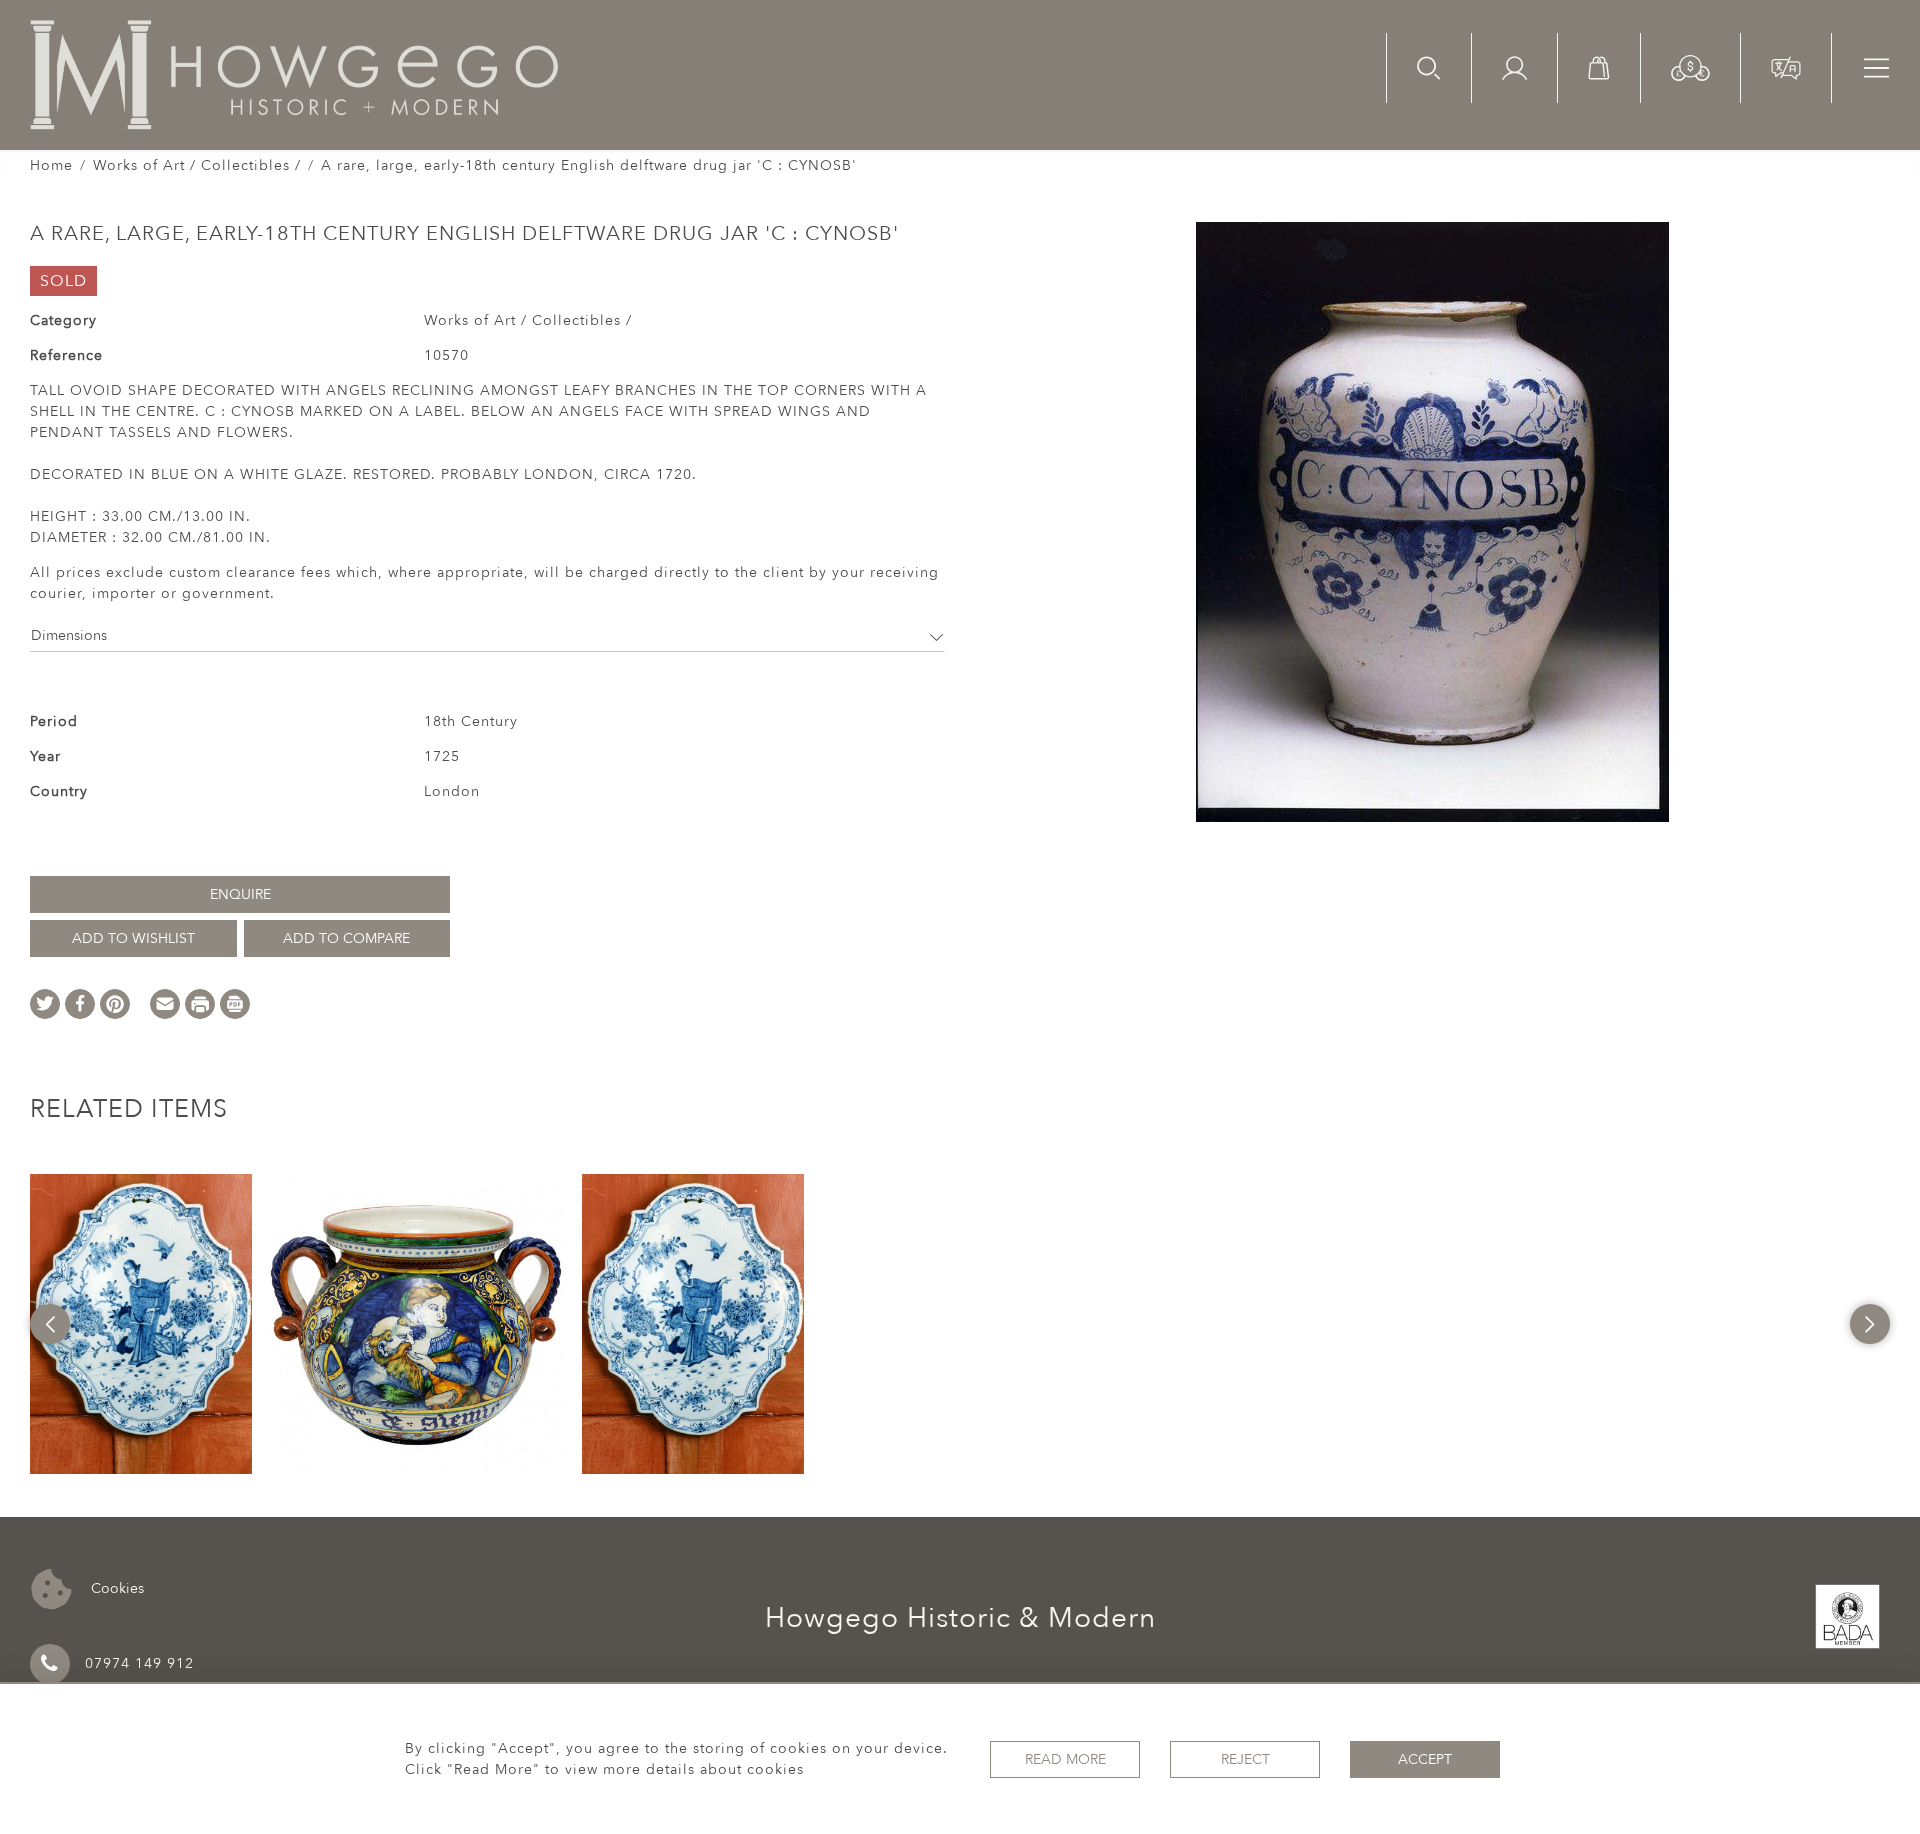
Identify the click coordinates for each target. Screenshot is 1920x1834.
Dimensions (69, 635)
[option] (141, 1324)
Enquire (240, 894)
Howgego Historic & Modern (960, 1618)
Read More (1065, 1759)
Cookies (115, 1587)
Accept (1425, 1759)
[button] (1690, 66)
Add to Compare (346, 938)
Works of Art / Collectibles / (197, 165)
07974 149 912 (139, 1663)
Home (51, 165)
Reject (1245, 1759)
